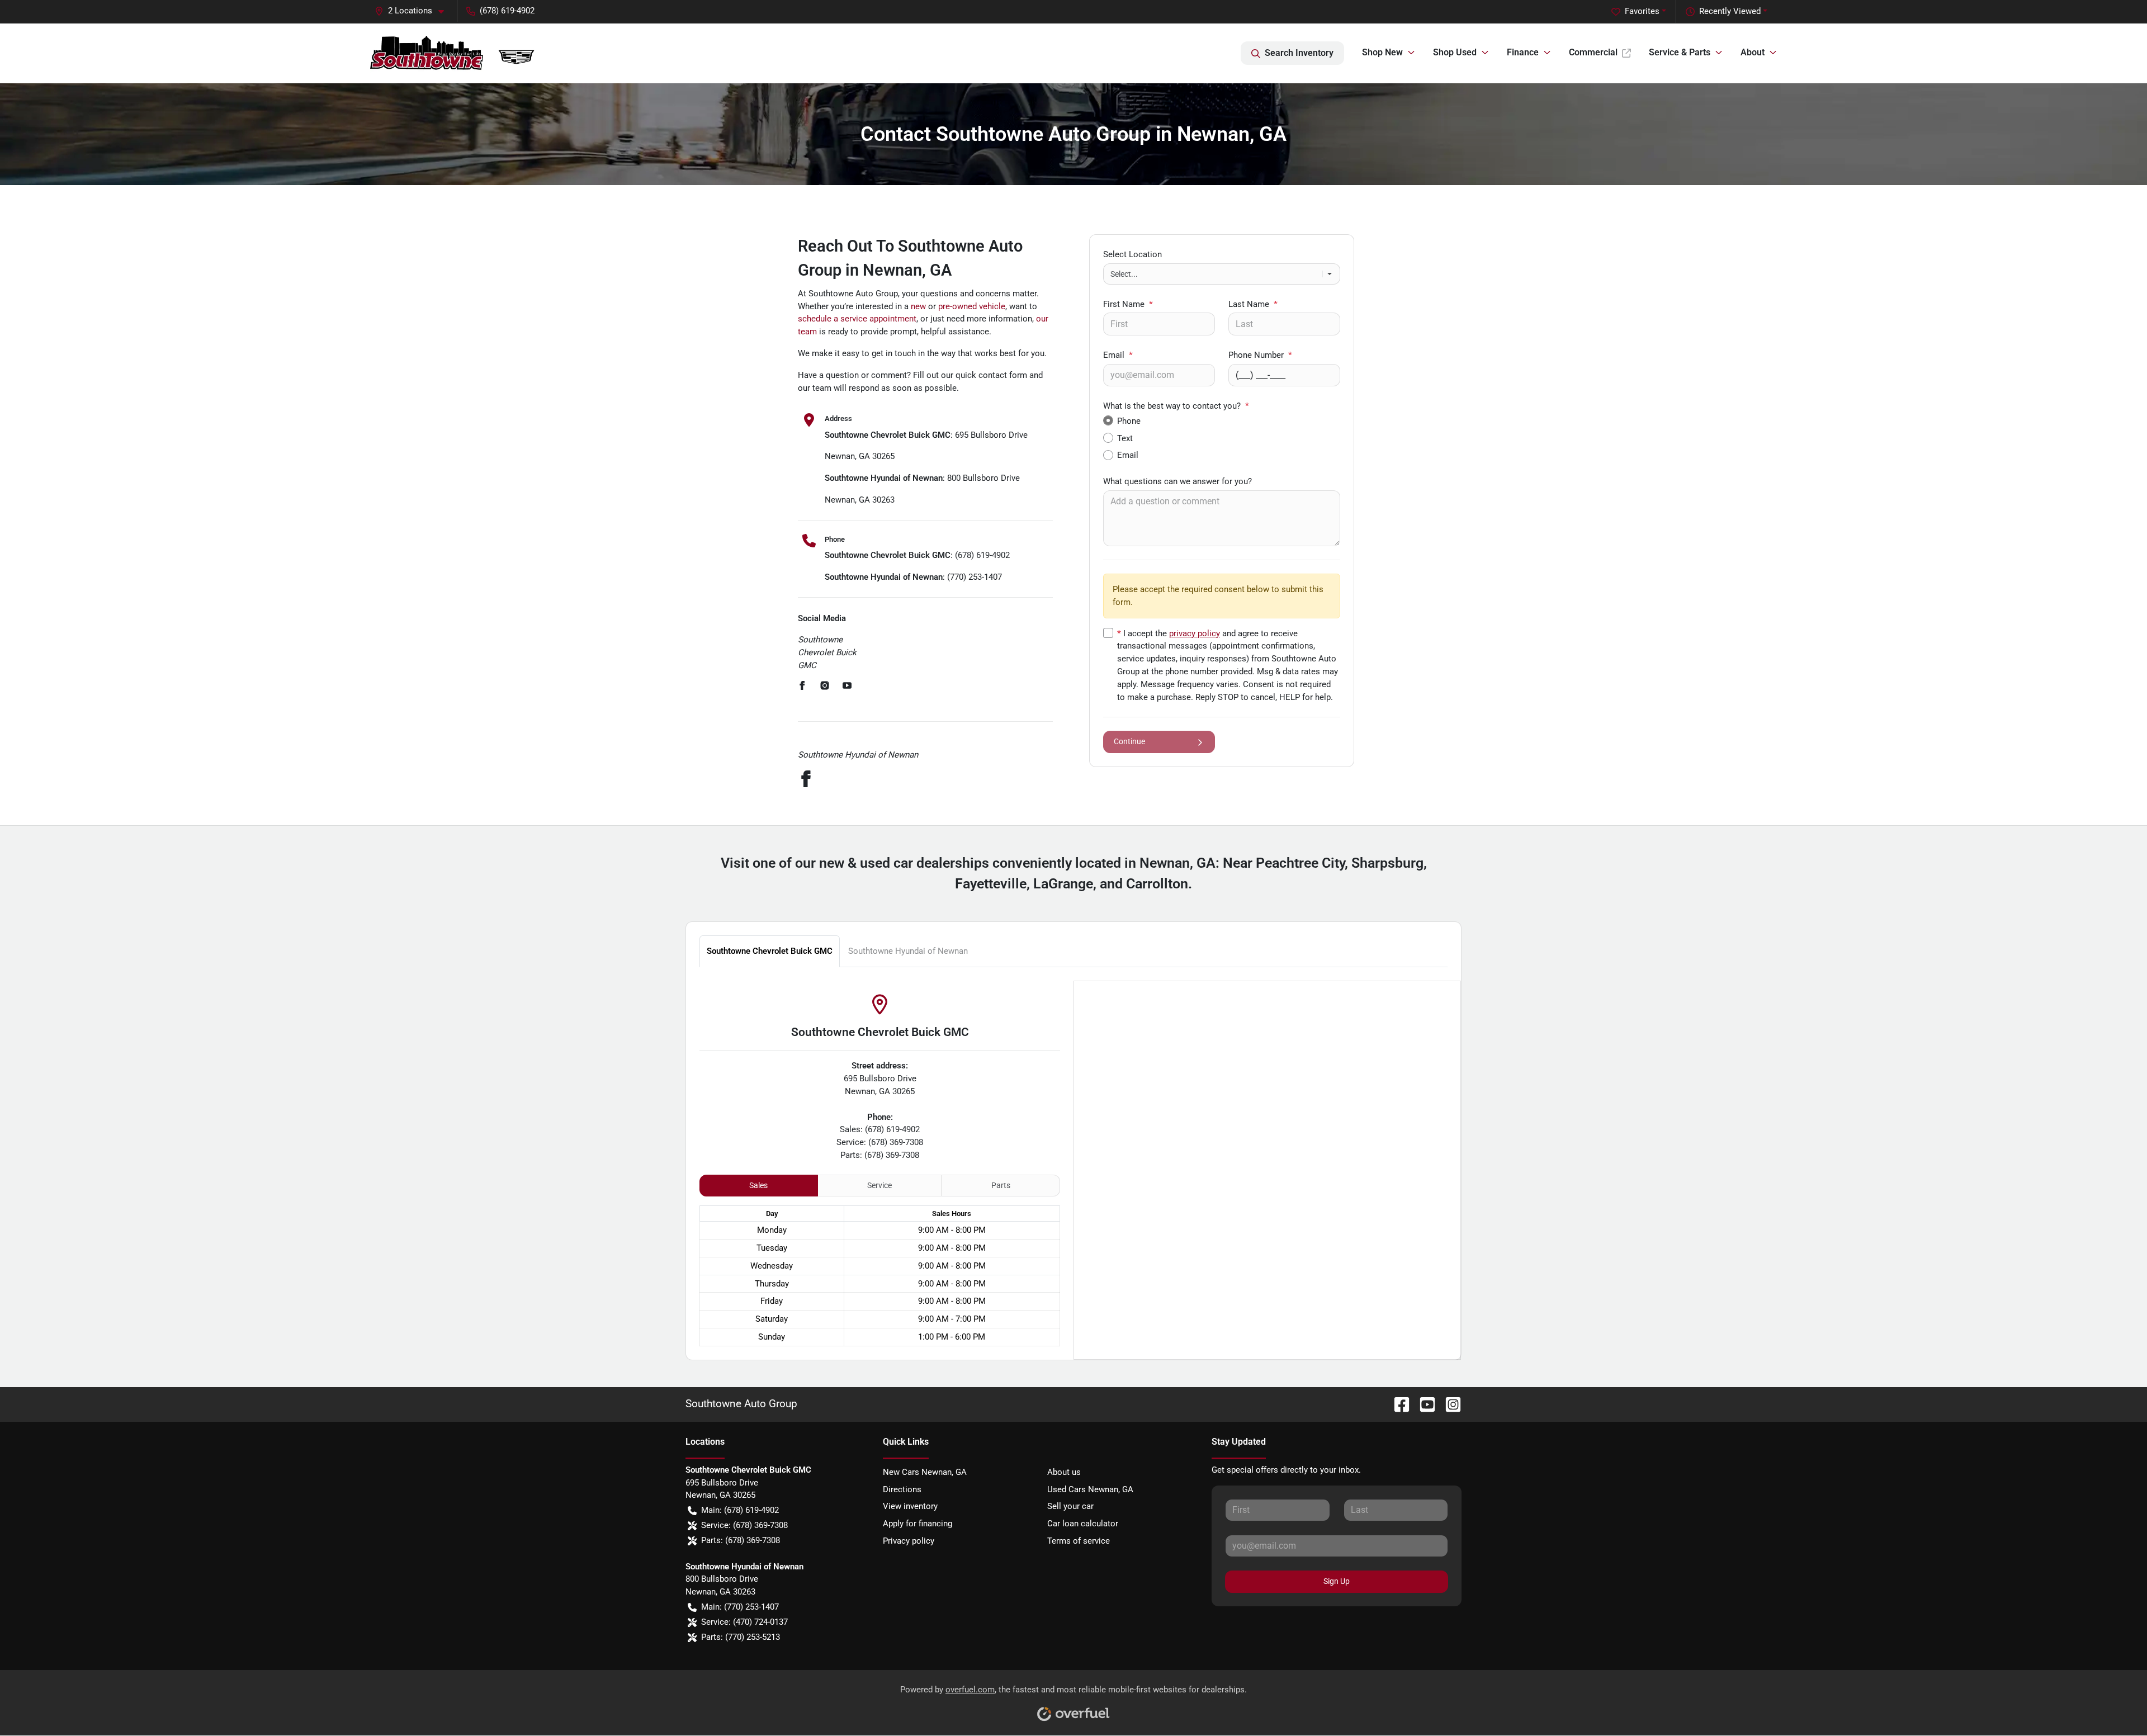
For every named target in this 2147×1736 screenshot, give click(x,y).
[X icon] (825, 687)
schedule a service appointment (857, 319)
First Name (1128, 304)
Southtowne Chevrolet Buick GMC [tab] (770, 951)
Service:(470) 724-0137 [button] (744, 1622)
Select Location (1132, 254)
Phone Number (1260, 355)
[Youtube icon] (847, 687)
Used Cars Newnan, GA (1090, 1489)
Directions (902, 1489)
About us (1064, 1472)
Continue (1129, 741)
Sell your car (1070, 1506)
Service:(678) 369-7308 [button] (744, 1525)
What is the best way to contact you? (1176, 406)
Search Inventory (1299, 53)
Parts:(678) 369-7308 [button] (741, 1540)
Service (879, 1185)
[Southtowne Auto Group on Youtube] (1423, 1404)
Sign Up (1337, 1581)
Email (1118, 355)
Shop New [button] (1382, 52)
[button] (414, 11)
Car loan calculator (1083, 1524)
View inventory (910, 1506)
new (918, 306)
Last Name (1253, 304)
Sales (758, 1185)
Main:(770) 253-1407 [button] (740, 1607)
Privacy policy (909, 1541)
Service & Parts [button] (1680, 52)
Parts (1001, 1185)
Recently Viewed (1730, 11)
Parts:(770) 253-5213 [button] (741, 1637)
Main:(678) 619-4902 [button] (740, 1510)
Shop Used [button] (1455, 52)
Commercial (1593, 52)
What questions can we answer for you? (1177, 481)
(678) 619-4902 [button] (507, 11)
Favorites (1642, 11)
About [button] (1753, 52)
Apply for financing (918, 1524)
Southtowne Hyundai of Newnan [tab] (908, 951)
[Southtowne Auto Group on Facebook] (1397, 1404)
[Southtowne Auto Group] (459, 53)
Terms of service (1079, 1541)
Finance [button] (1523, 52)
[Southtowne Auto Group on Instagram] (1449, 1404)
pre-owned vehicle (972, 306)
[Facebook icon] (802, 687)
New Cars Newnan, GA (925, 1472)
